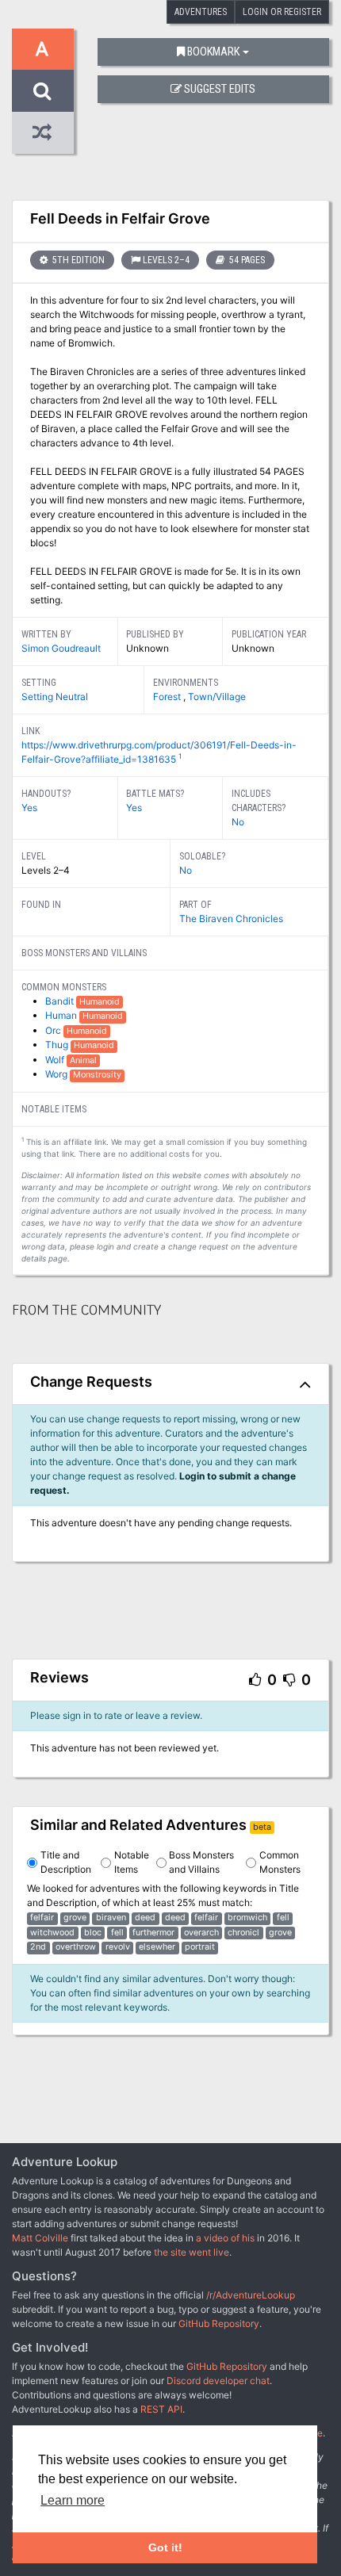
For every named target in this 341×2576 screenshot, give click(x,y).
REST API (161, 2409)
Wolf (56, 1060)
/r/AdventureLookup (251, 2295)
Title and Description (66, 1862)
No (238, 822)
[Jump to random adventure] (43, 133)
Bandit (61, 1001)
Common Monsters (280, 1862)
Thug (58, 1045)
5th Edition (77, 260)
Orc (54, 1030)
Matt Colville (40, 2238)
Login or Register (282, 12)
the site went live (192, 2252)
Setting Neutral (55, 697)
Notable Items (132, 1862)
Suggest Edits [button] (220, 89)
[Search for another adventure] (43, 91)
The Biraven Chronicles (231, 919)
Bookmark (213, 52)
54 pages (246, 260)
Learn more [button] (73, 2500)
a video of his (225, 2238)
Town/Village (217, 697)
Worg (57, 1074)
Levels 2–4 (166, 260)
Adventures (201, 12)
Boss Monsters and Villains (201, 1862)
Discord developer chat (218, 2381)
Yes (29, 808)
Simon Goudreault (61, 648)
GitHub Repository (219, 2323)
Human (62, 1015)
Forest (168, 697)
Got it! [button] (165, 2547)
